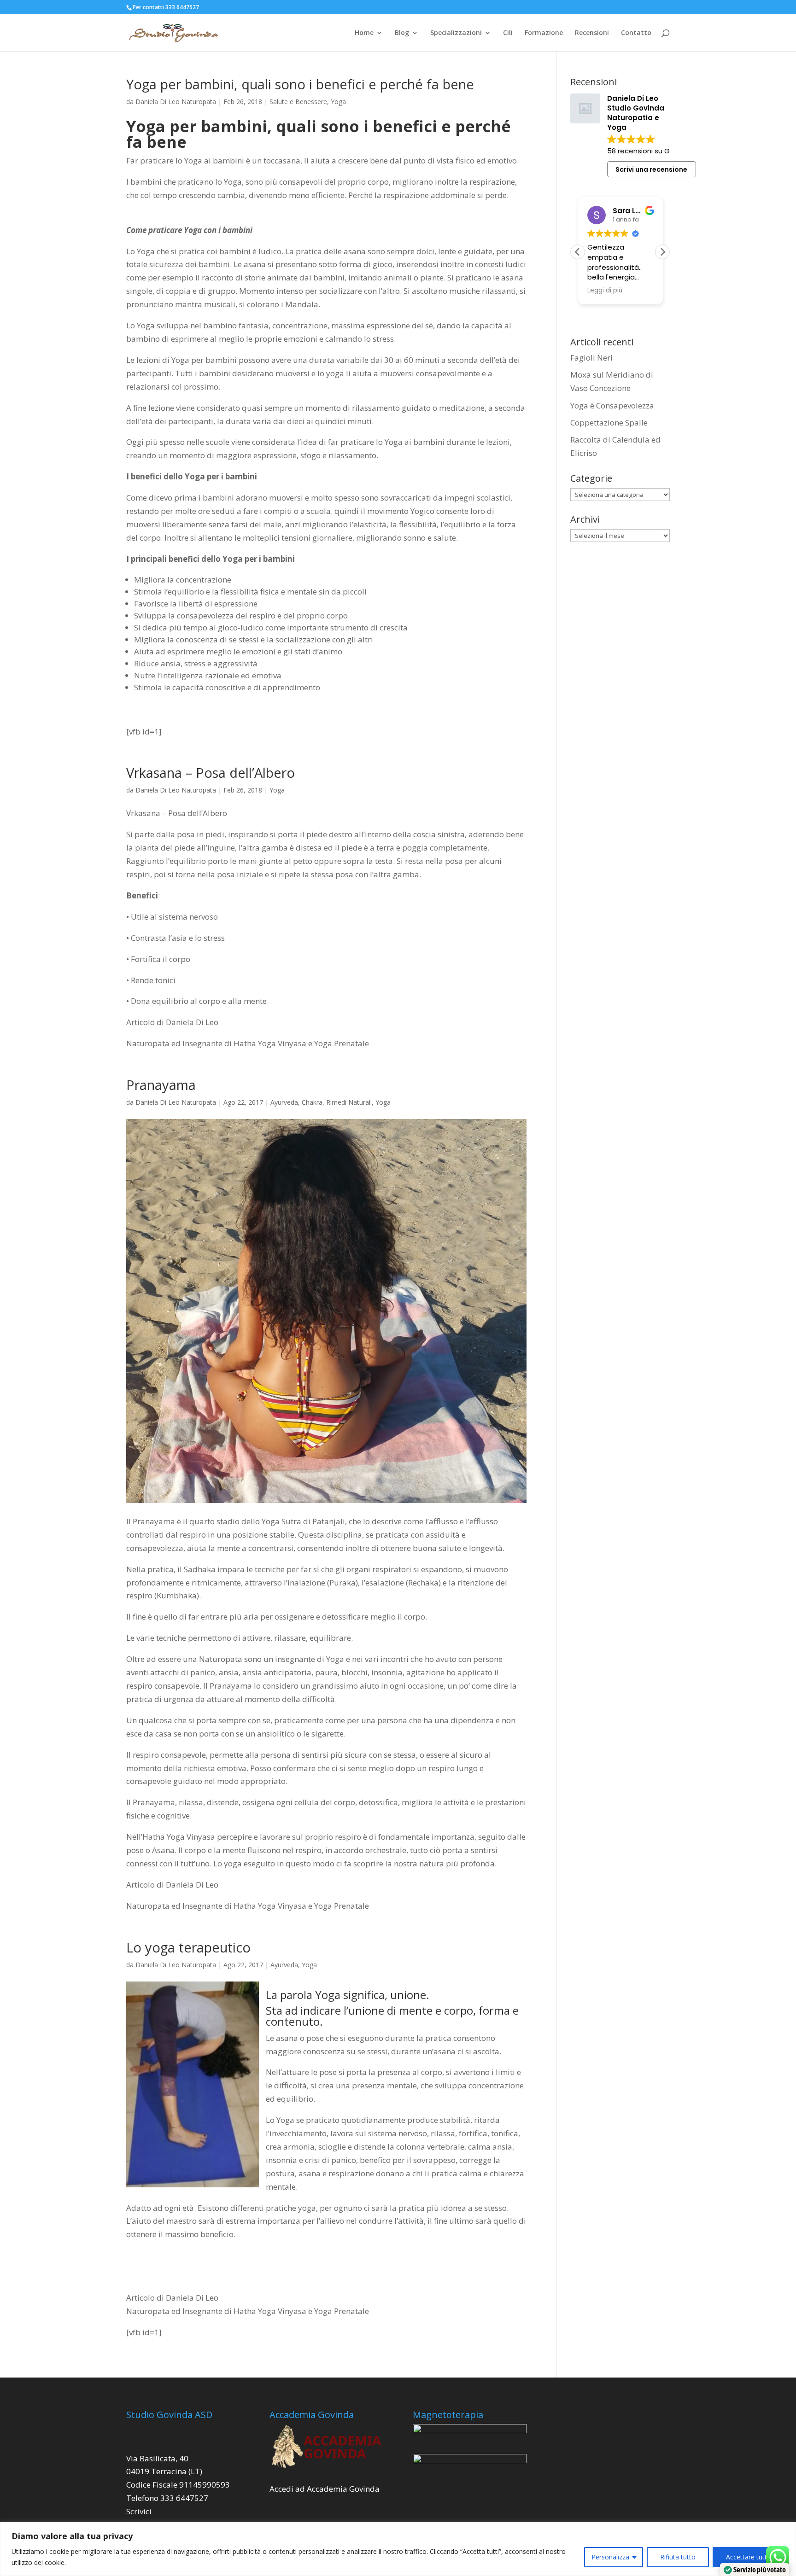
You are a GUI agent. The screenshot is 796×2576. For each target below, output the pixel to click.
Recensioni (592, 33)
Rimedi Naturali (349, 1102)
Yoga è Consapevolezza (612, 405)
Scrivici (139, 2511)
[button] (662, 252)
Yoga (338, 102)
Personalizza (610, 2557)
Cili (508, 33)
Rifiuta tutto (678, 2557)
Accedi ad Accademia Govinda (325, 2489)
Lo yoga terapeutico (188, 1947)
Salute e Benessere (298, 102)
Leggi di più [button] (605, 291)
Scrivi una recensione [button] (651, 169)
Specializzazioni (456, 33)
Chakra (312, 1102)
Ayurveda (284, 1102)
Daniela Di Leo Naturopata (176, 102)
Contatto (636, 33)
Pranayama (161, 1085)
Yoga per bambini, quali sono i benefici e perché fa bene (300, 84)
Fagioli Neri (591, 358)
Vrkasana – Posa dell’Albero (211, 772)
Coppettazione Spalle (609, 423)
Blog (402, 33)
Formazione (544, 33)
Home (364, 33)
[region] (398, 2549)
